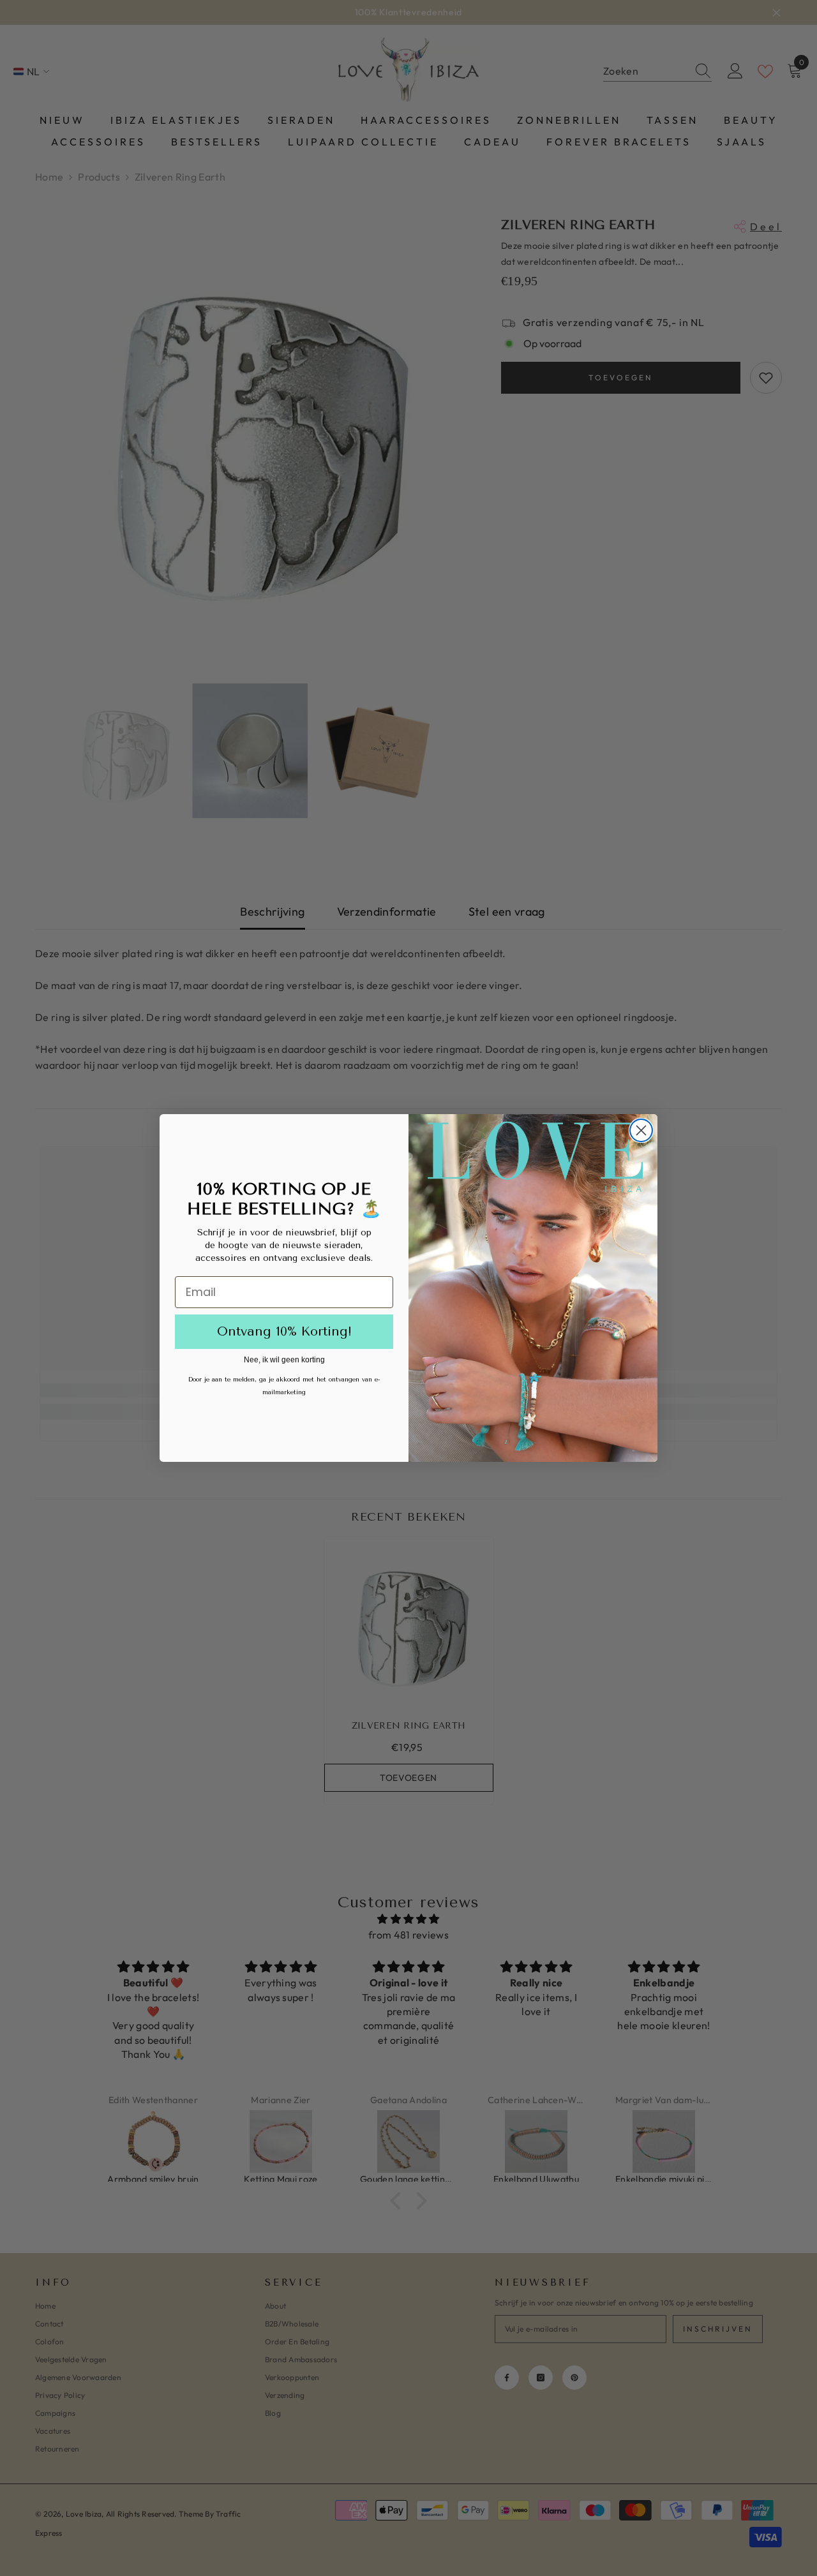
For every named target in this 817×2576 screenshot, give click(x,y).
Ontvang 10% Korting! (284, 1331)
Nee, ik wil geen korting (284, 1360)
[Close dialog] (641, 1130)
